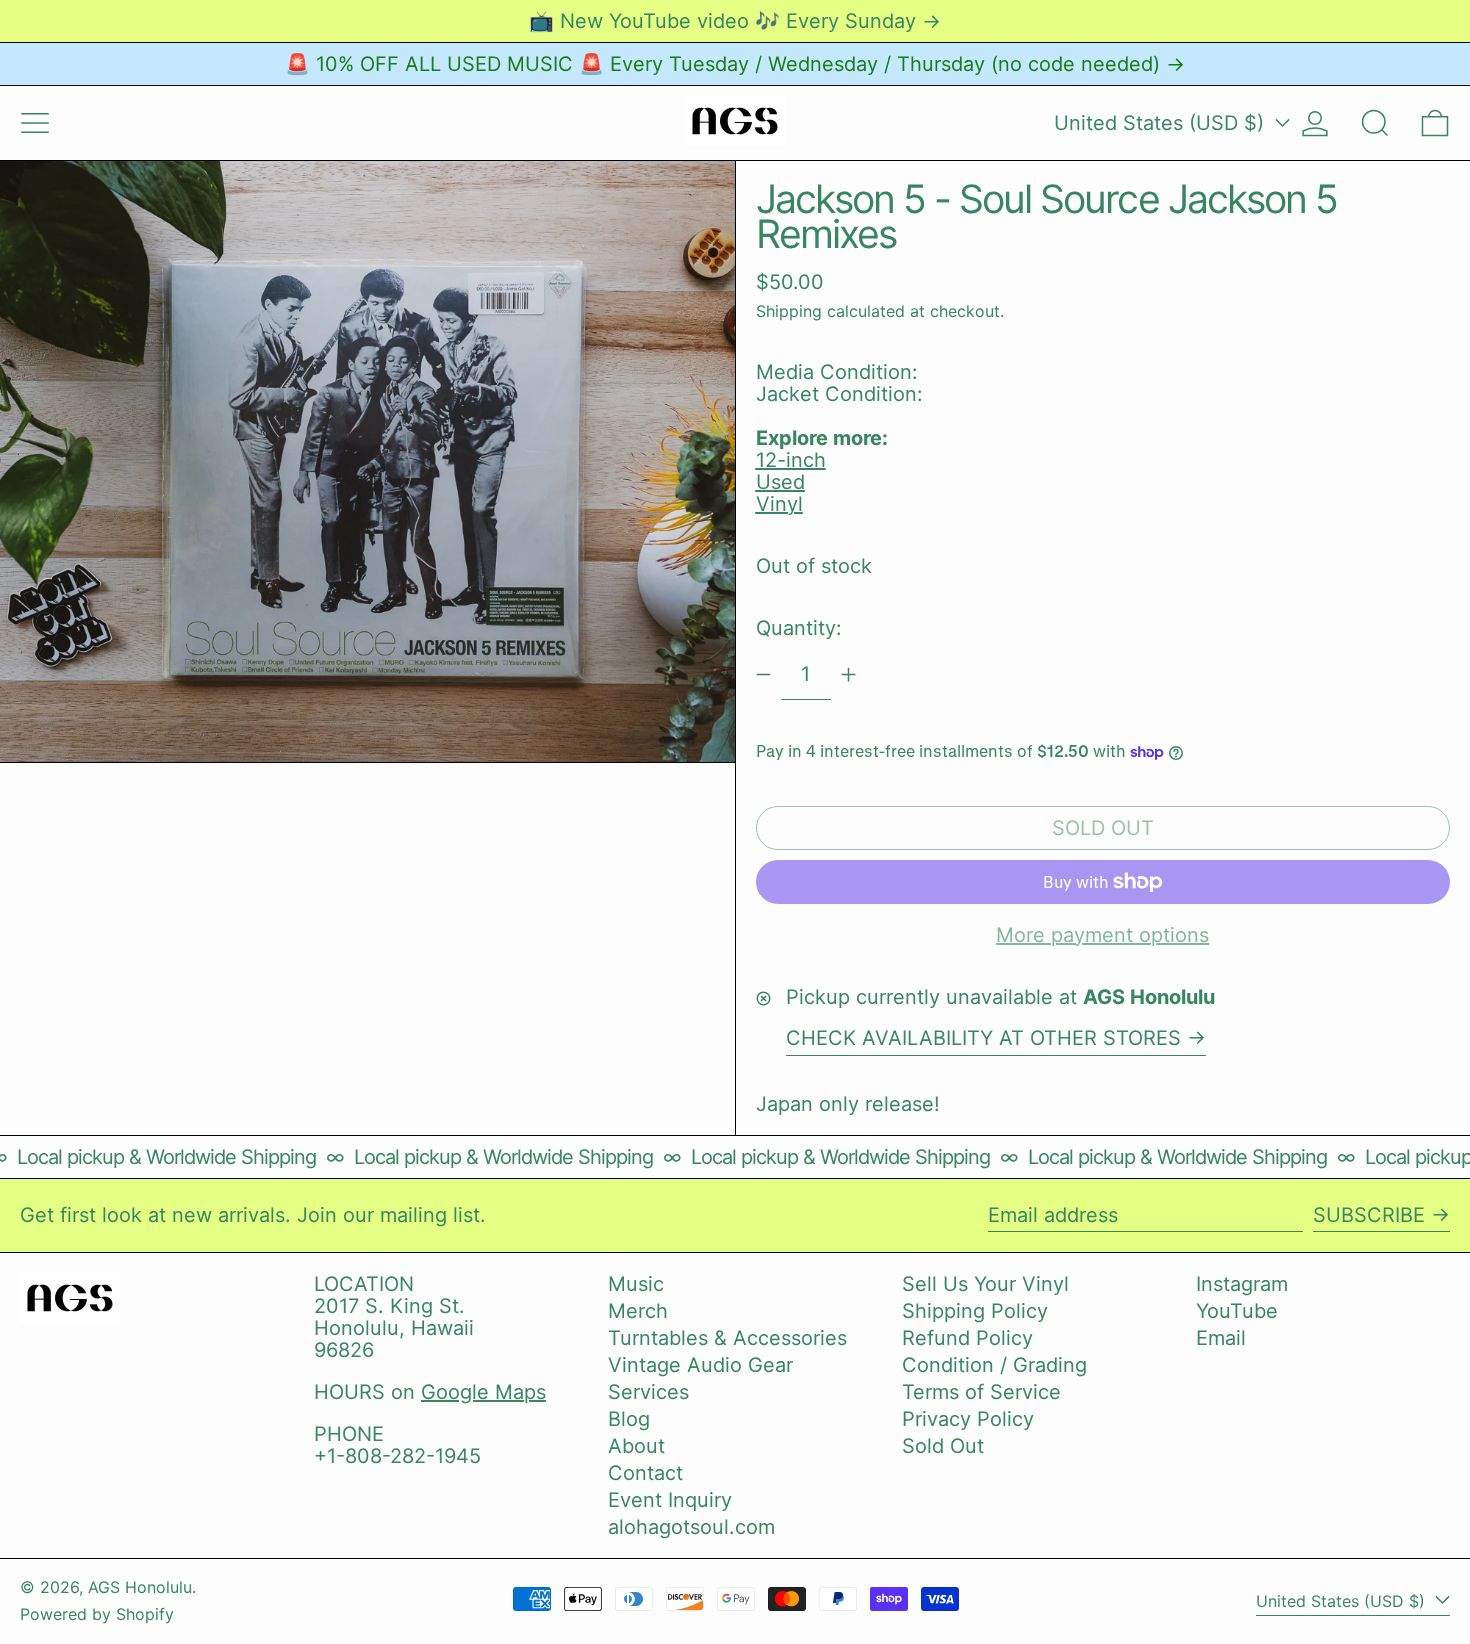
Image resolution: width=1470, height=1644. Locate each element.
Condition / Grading (994, 1365)
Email (1221, 1338)
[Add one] (848, 674)
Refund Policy (967, 1338)
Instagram (1242, 1284)
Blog (629, 1419)
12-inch (791, 460)
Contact (645, 1473)
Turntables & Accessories (727, 1338)
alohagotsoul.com (691, 1527)
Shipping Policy (975, 1311)
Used (780, 482)
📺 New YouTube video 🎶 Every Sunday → (735, 21)
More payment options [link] (1102, 935)
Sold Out (943, 1446)
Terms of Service (981, 1392)
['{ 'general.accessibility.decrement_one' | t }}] (763, 674)
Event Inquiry (670, 1500)
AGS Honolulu (140, 1587)
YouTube (1237, 1311)
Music (636, 1284)
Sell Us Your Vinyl (985, 1284)
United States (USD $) (1162, 123)
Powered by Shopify (97, 1614)
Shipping (789, 311)
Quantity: (799, 628)
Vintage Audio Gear (700, 1365)
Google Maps (483, 1392)
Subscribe (1369, 1215)
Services (648, 1392)
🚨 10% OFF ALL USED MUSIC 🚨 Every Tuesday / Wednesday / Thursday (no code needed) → (735, 64)
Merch (638, 1311)
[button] (1375, 123)
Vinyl (779, 504)
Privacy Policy (968, 1419)
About (636, 1446)
